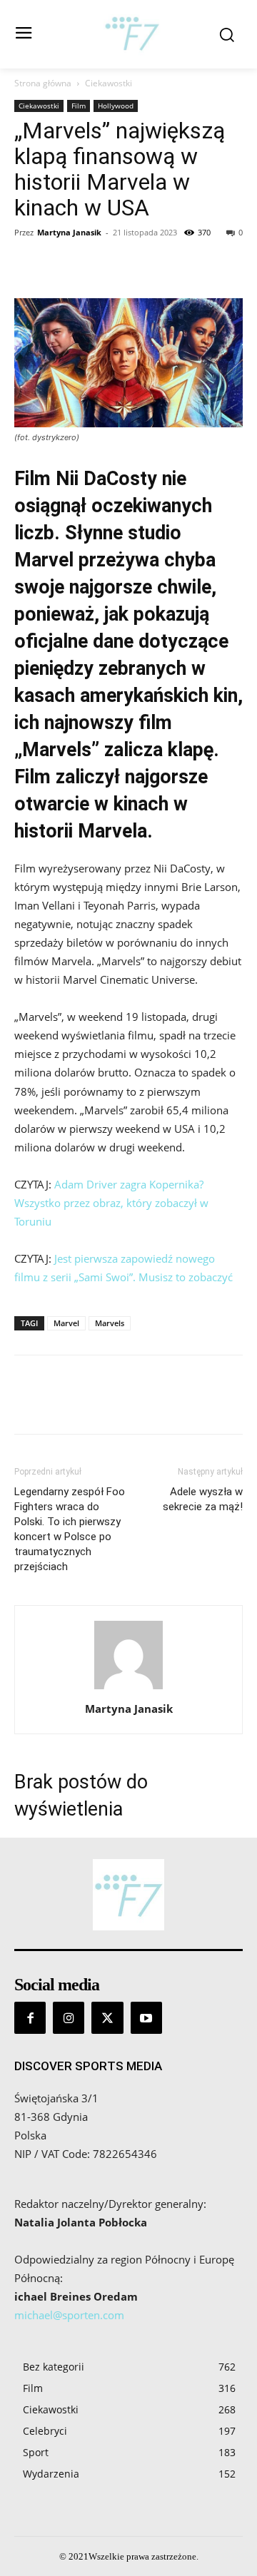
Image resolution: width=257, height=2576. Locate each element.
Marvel (66, 1323)
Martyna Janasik (69, 232)
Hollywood (116, 106)
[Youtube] (146, 2017)
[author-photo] (128, 1689)
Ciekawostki (109, 83)
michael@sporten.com (69, 2315)
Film (79, 106)
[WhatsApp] (127, 265)
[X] (61, 265)
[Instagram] (69, 2017)
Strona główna (43, 83)
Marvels (110, 1323)
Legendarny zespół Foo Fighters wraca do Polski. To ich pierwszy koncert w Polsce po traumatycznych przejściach (70, 1529)
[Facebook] (29, 265)
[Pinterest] (94, 265)
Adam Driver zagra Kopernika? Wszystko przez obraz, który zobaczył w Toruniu (111, 1203)
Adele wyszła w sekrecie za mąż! (203, 1499)
